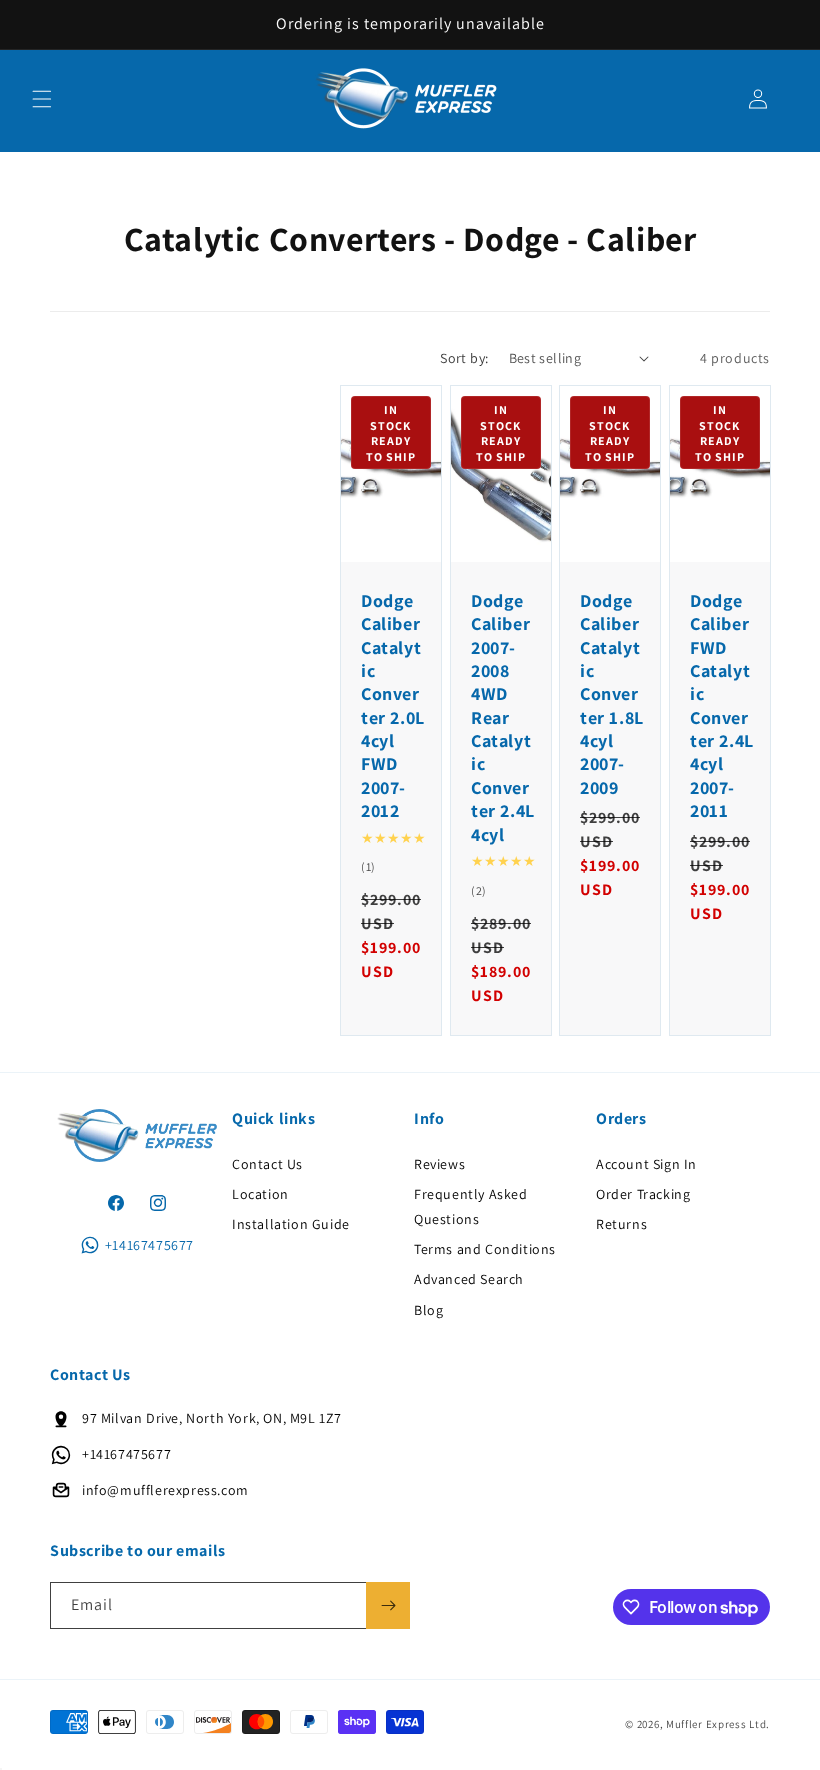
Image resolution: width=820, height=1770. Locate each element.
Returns (621, 1224)
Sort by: (464, 358)
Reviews (439, 1164)
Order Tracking (643, 1194)
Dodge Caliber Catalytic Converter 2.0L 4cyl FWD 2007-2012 (393, 706)
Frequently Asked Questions (471, 1206)
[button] (42, 99)
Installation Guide (291, 1224)
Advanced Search (469, 1279)
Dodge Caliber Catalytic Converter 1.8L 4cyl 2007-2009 (612, 694)
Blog (428, 1310)
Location (260, 1194)
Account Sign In (646, 1164)
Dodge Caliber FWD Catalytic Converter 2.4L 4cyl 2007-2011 (722, 706)
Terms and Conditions (485, 1249)
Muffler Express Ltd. (718, 1724)
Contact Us (267, 1164)
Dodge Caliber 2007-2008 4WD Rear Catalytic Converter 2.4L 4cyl (503, 717)
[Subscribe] (388, 1605)
